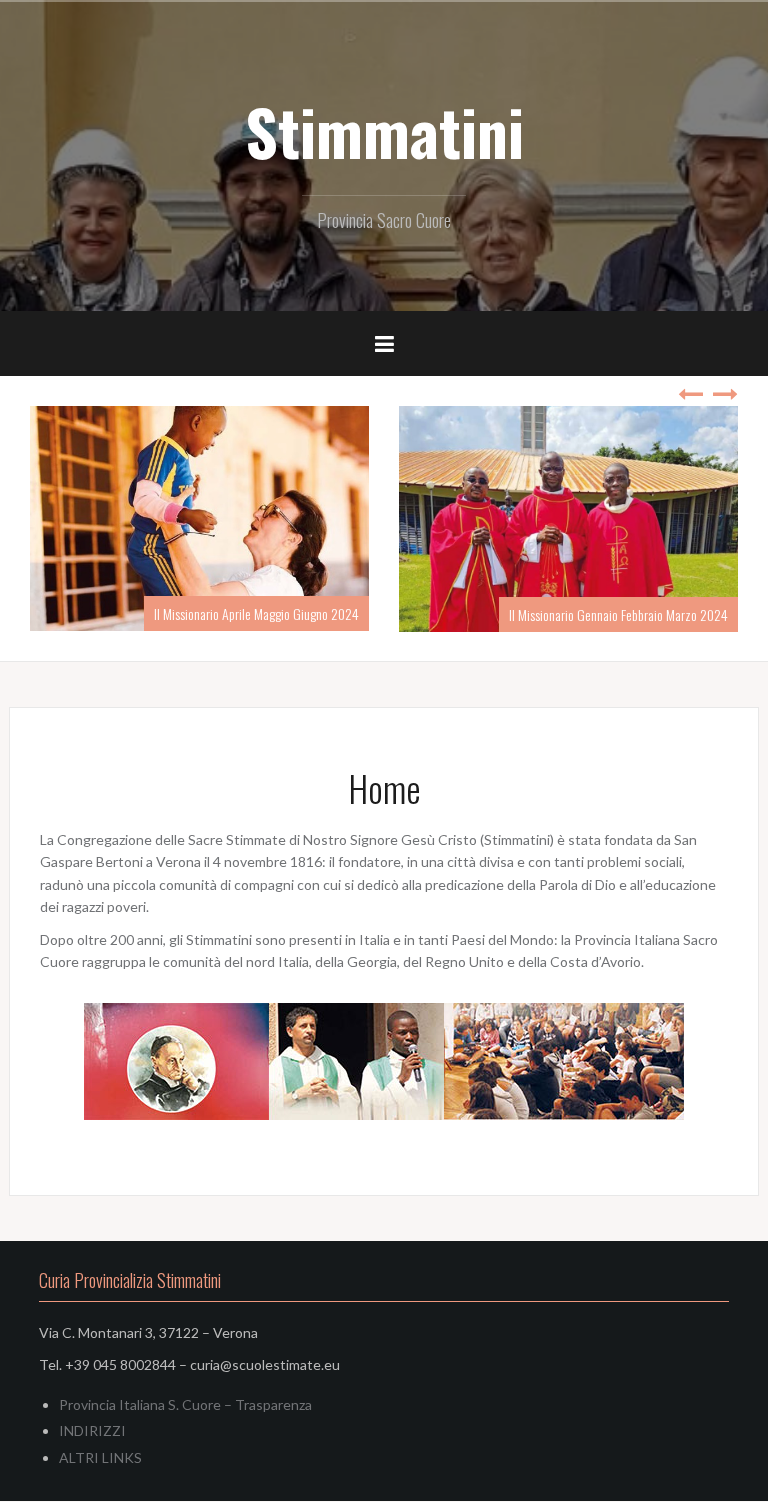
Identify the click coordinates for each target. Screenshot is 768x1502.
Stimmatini (384, 131)
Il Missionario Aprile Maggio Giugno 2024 (122, 613)
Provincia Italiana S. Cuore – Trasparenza (185, 1404)
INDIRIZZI (92, 1431)
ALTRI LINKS (100, 1457)
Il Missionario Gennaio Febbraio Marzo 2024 (484, 614)
